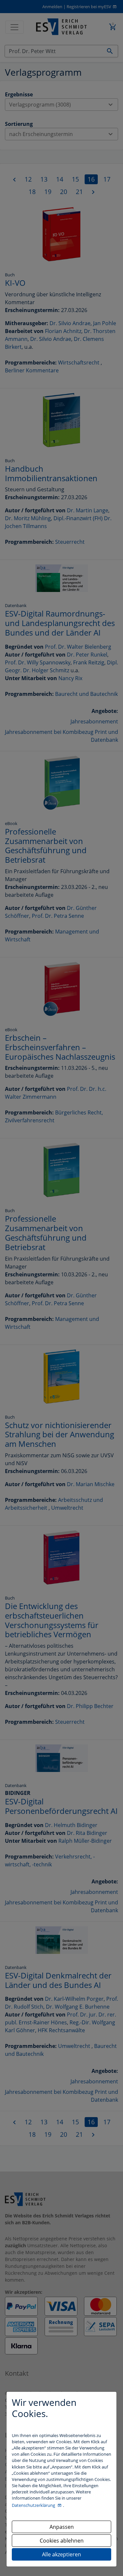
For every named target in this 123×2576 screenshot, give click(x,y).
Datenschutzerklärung (34, 2505)
